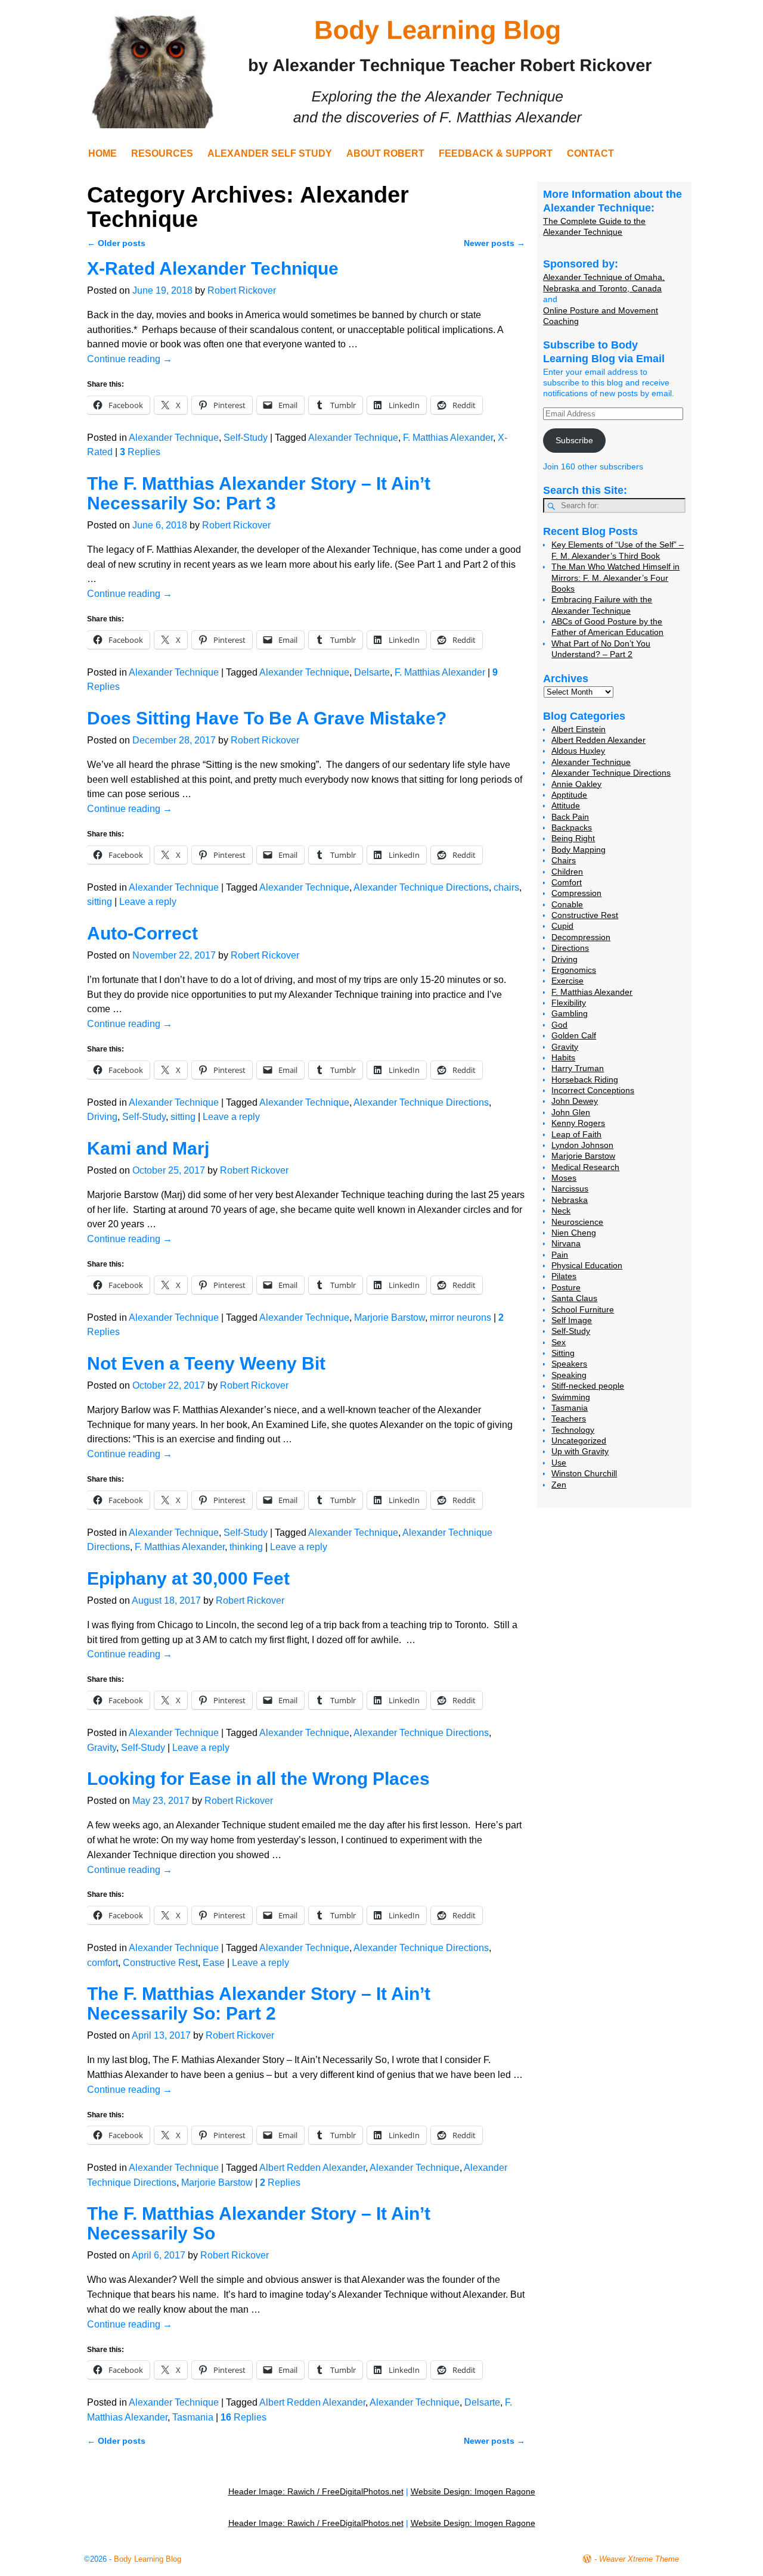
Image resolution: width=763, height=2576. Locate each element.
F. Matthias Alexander (448, 438)
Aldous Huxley (578, 751)
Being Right (573, 838)
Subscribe (574, 440)
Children (567, 872)
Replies (140, 452)
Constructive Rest (160, 1963)
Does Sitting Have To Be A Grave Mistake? (267, 718)
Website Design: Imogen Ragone (473, 2491)
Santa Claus (574, 1298)
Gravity (102, 1748)
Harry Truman (578, 1068)
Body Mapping (579, 850)
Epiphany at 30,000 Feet (188, 1578)
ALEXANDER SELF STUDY (270, 153)
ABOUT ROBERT (385, 153)
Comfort (567, 882)
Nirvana (566, 1243)
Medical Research (585, 1167)
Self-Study (246, 438)
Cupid (562, 926)
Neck (561, 1211)
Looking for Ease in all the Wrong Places (258, 1779)
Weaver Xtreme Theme (639, 2559)
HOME (103, 153)
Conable (567, 904)
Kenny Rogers (578, 1123)
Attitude (566, 805)
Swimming (571, 1397)
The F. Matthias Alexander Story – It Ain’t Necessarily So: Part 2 (259, 2003)
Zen (559, 1485)
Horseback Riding (585, 1079)
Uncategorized (579, 1441)
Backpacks (572, 827)
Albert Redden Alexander (312, 2168)
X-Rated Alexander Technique (213, 268)
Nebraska (570, 1200)
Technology (573, 1430)
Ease (214, 1963)
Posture (566, 1287)
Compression (576, 893)
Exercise (567, 981)
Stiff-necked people (588, 1386)
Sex (559, 1342)
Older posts (116, 243)
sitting (100, 902)
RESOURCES (162, 153)
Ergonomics (574, 970)
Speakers (569, 1364)
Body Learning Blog (148, 2559)
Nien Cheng (574, 1233)
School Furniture (583, 1309)
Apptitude (569, 795)
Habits (563, 1057)
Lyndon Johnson (582, 1145)
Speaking (569, 1375)
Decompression (581, 937)
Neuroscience (577, 1222)
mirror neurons (460, 1317)
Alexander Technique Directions (421, 887)
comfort (103, 1963)
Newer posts (494, 243)
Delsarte (372, 672)
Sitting (563, 1353)
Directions (570, 948)
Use (559, 1463)
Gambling (570, 1013)
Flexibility (569, 1003)
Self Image (572, 1320)
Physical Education (587, 1265)
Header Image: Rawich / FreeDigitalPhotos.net (316, 2491)
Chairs (564, 860)
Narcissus (570, 1189)
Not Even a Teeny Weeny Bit (206, 1363)
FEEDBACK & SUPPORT (496, 153)
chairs (506, 887)
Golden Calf (574, 1035)
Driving (102, 1117)
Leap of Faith (576, 1134)
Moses (564, 1178)
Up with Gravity (580, 1451)
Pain (560, 1255)
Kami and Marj (148, 1148)
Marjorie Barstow (390, 1317)
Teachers (569, 1418)
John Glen (571, 1112)
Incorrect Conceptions (593, 1090)
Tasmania (193, 2417)
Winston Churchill (584, 1473)
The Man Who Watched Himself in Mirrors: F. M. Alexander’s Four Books (615, 578)
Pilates (564, 1276)
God (559, 1025)
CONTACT (590, 153)
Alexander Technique (174, 438)
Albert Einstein (579, 729)
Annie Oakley (576, 784)
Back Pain (570, 817)
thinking (246, 1547)
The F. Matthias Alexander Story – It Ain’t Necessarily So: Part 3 (259, 493)
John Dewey (575, 1101)
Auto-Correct (142, 933)
